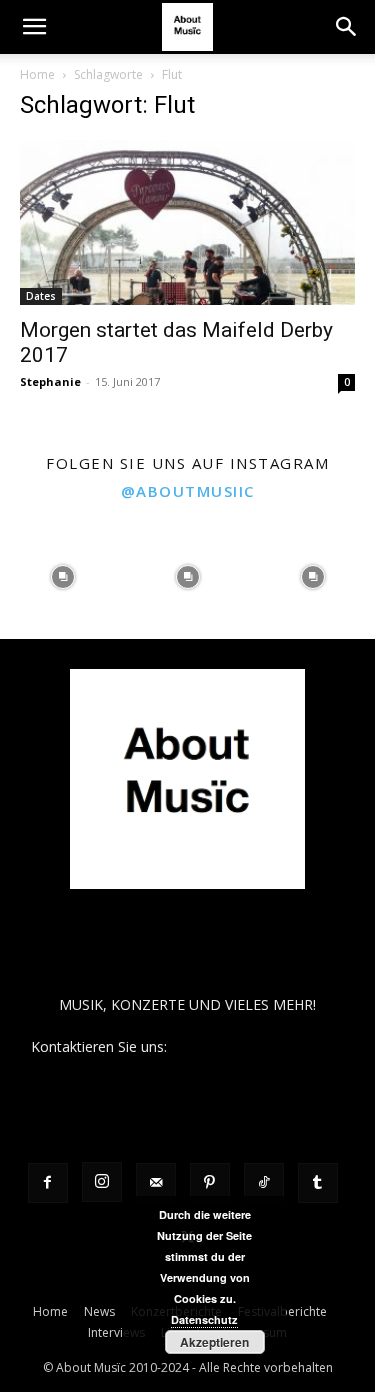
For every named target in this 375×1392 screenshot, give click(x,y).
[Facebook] (48, 1183)
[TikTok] (264, 1183)
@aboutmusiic (188, 491)
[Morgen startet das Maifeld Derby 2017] (187, 222)
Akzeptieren (214, 1342)
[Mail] (156, 1183)
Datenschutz (204, 1319)
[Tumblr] (318, 1183)
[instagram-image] (62, 576)
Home (37, 74)
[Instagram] (102, 1182)
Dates (41, 296)
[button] (34, 27)
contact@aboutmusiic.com (257, 1046)
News (99, 1311)
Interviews (116, 1332)
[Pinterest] (210, 1183)
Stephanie (50, 381)
